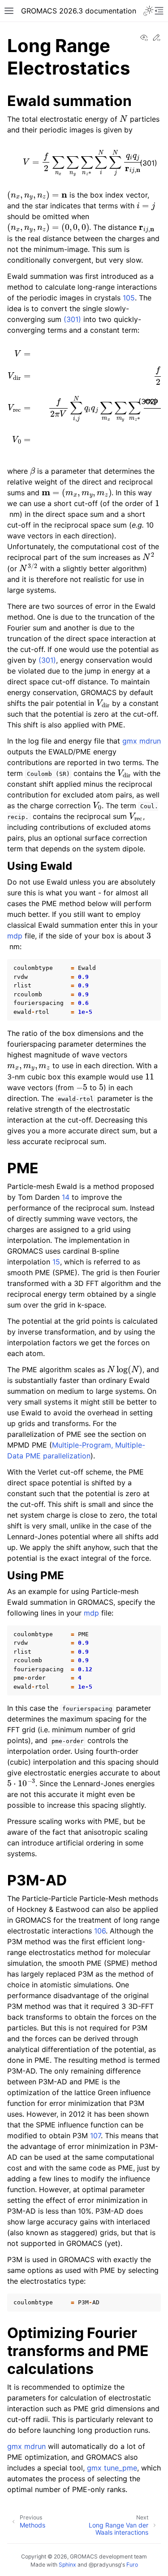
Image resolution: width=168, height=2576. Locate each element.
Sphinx (67, 2565)
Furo (132, 2565)
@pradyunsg (105, 2565)
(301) (72, 319)
